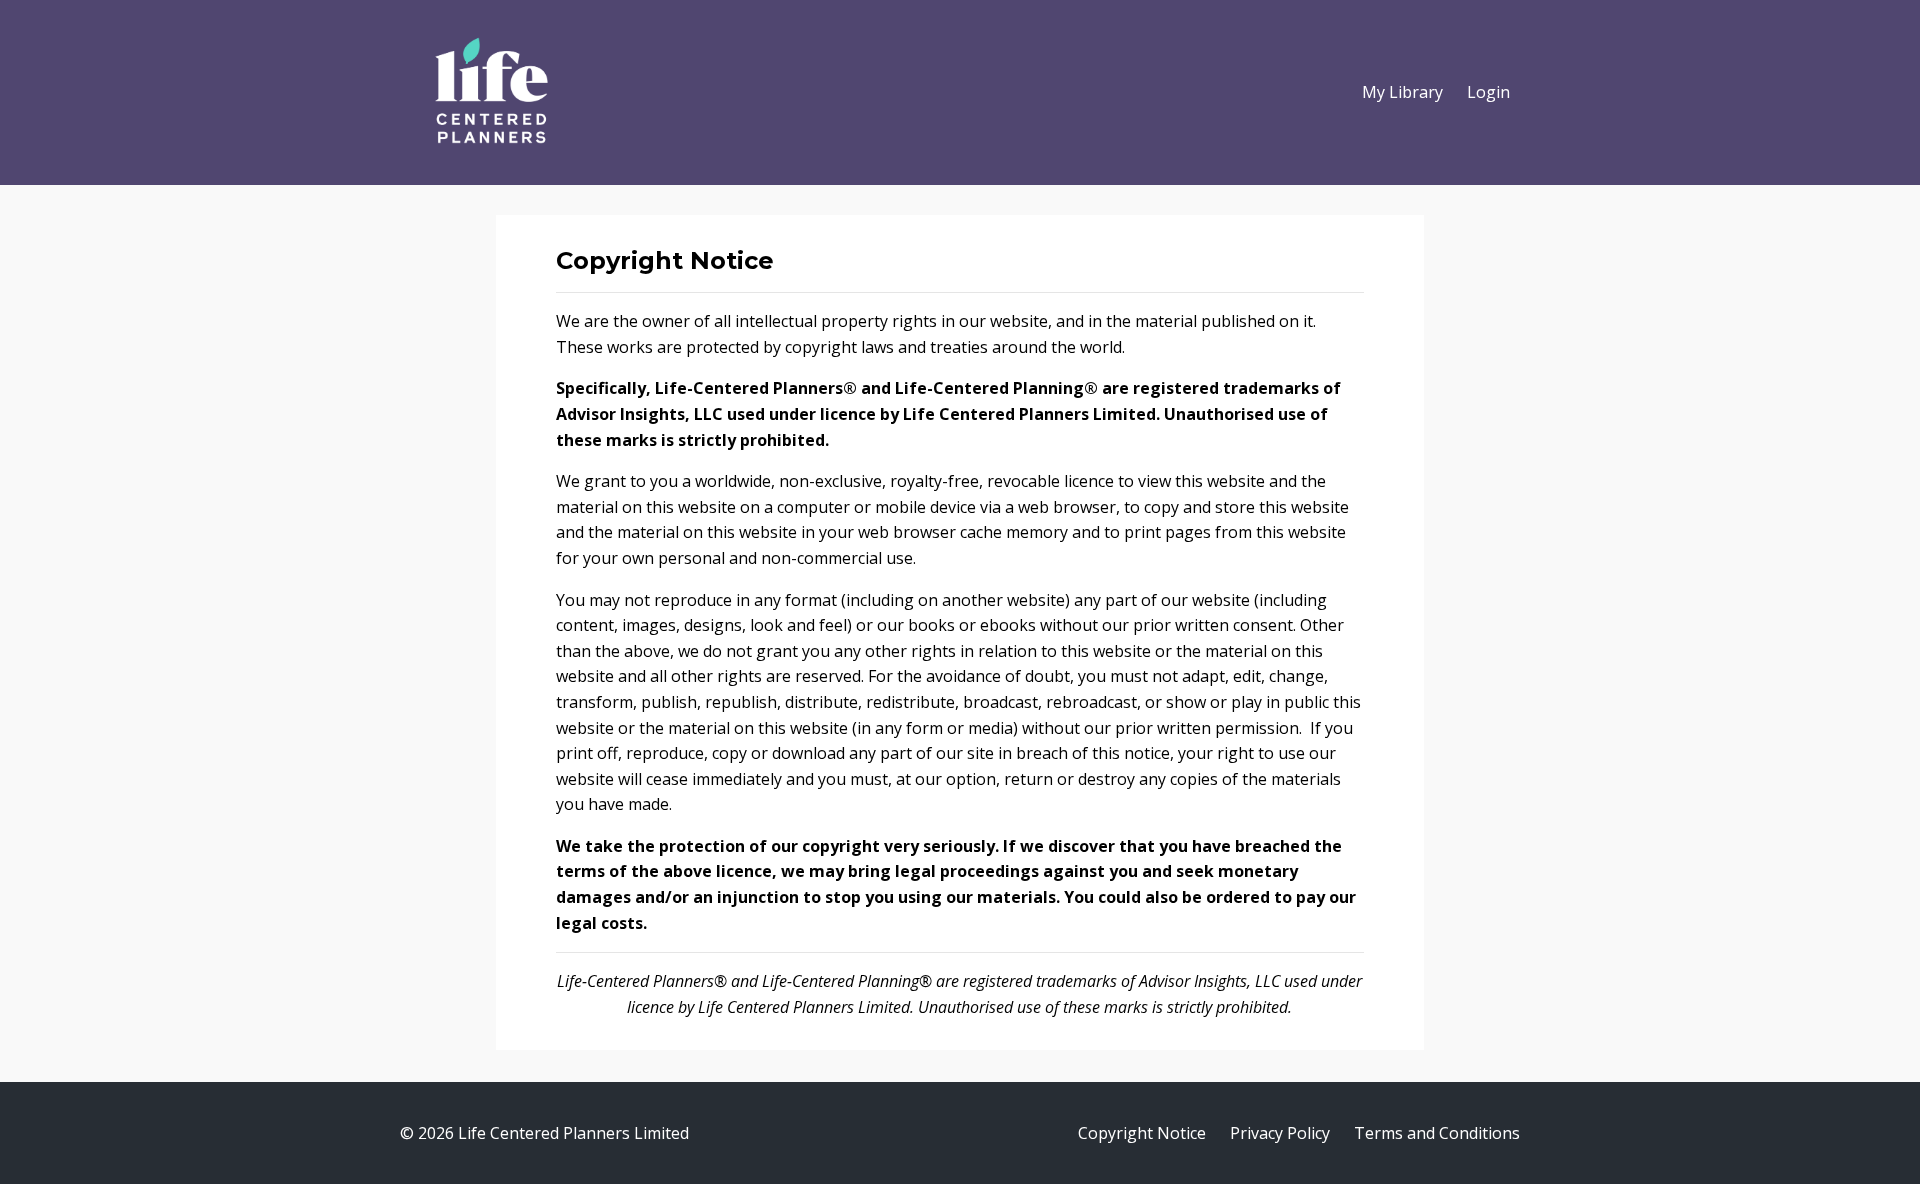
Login (1488, 92)
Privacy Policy (1280, 1133)
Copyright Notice (1142, 1133)
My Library (1402, 92)
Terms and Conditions (1437, 1133)
